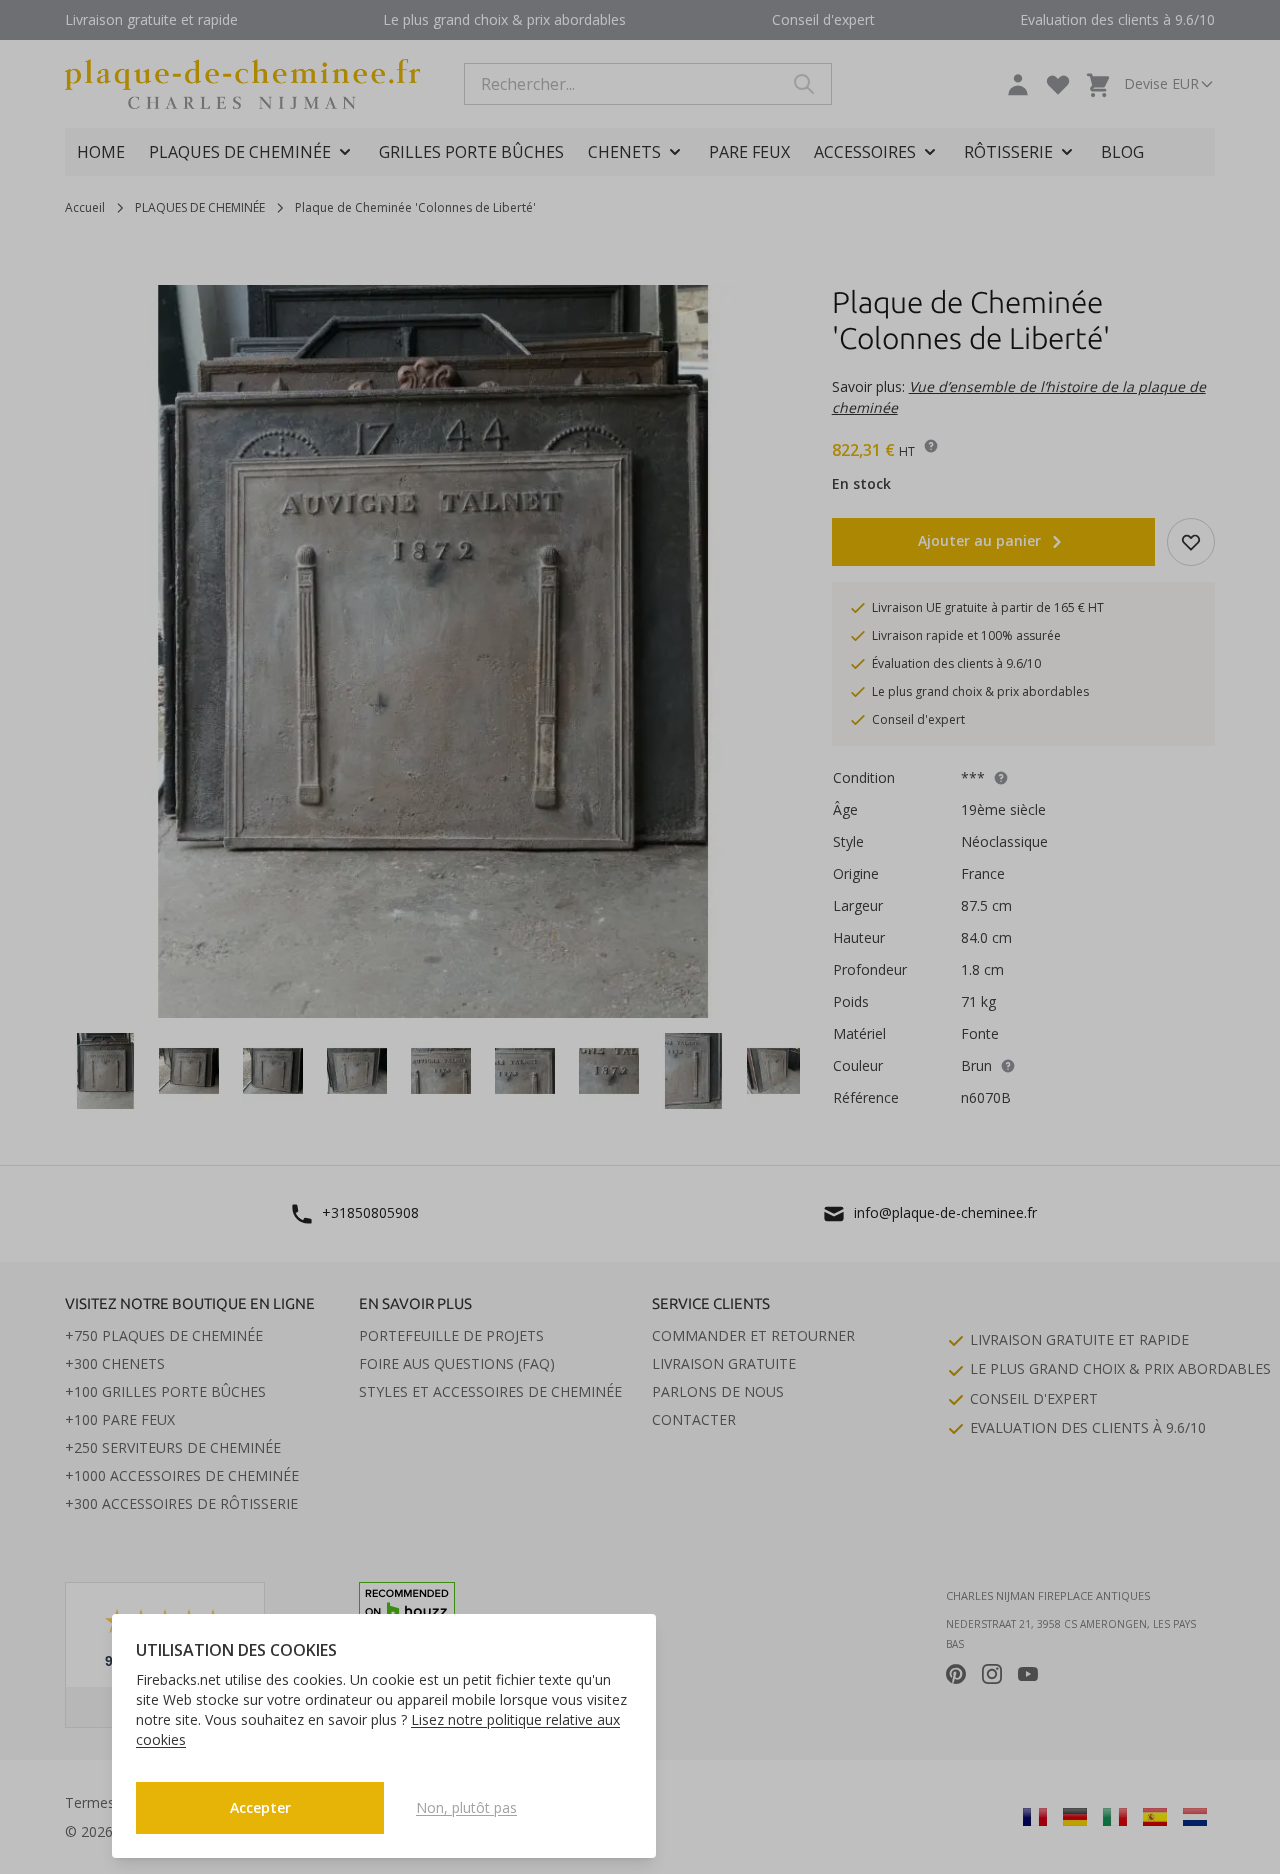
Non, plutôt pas (466, 1807)
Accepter (260, 1807)
